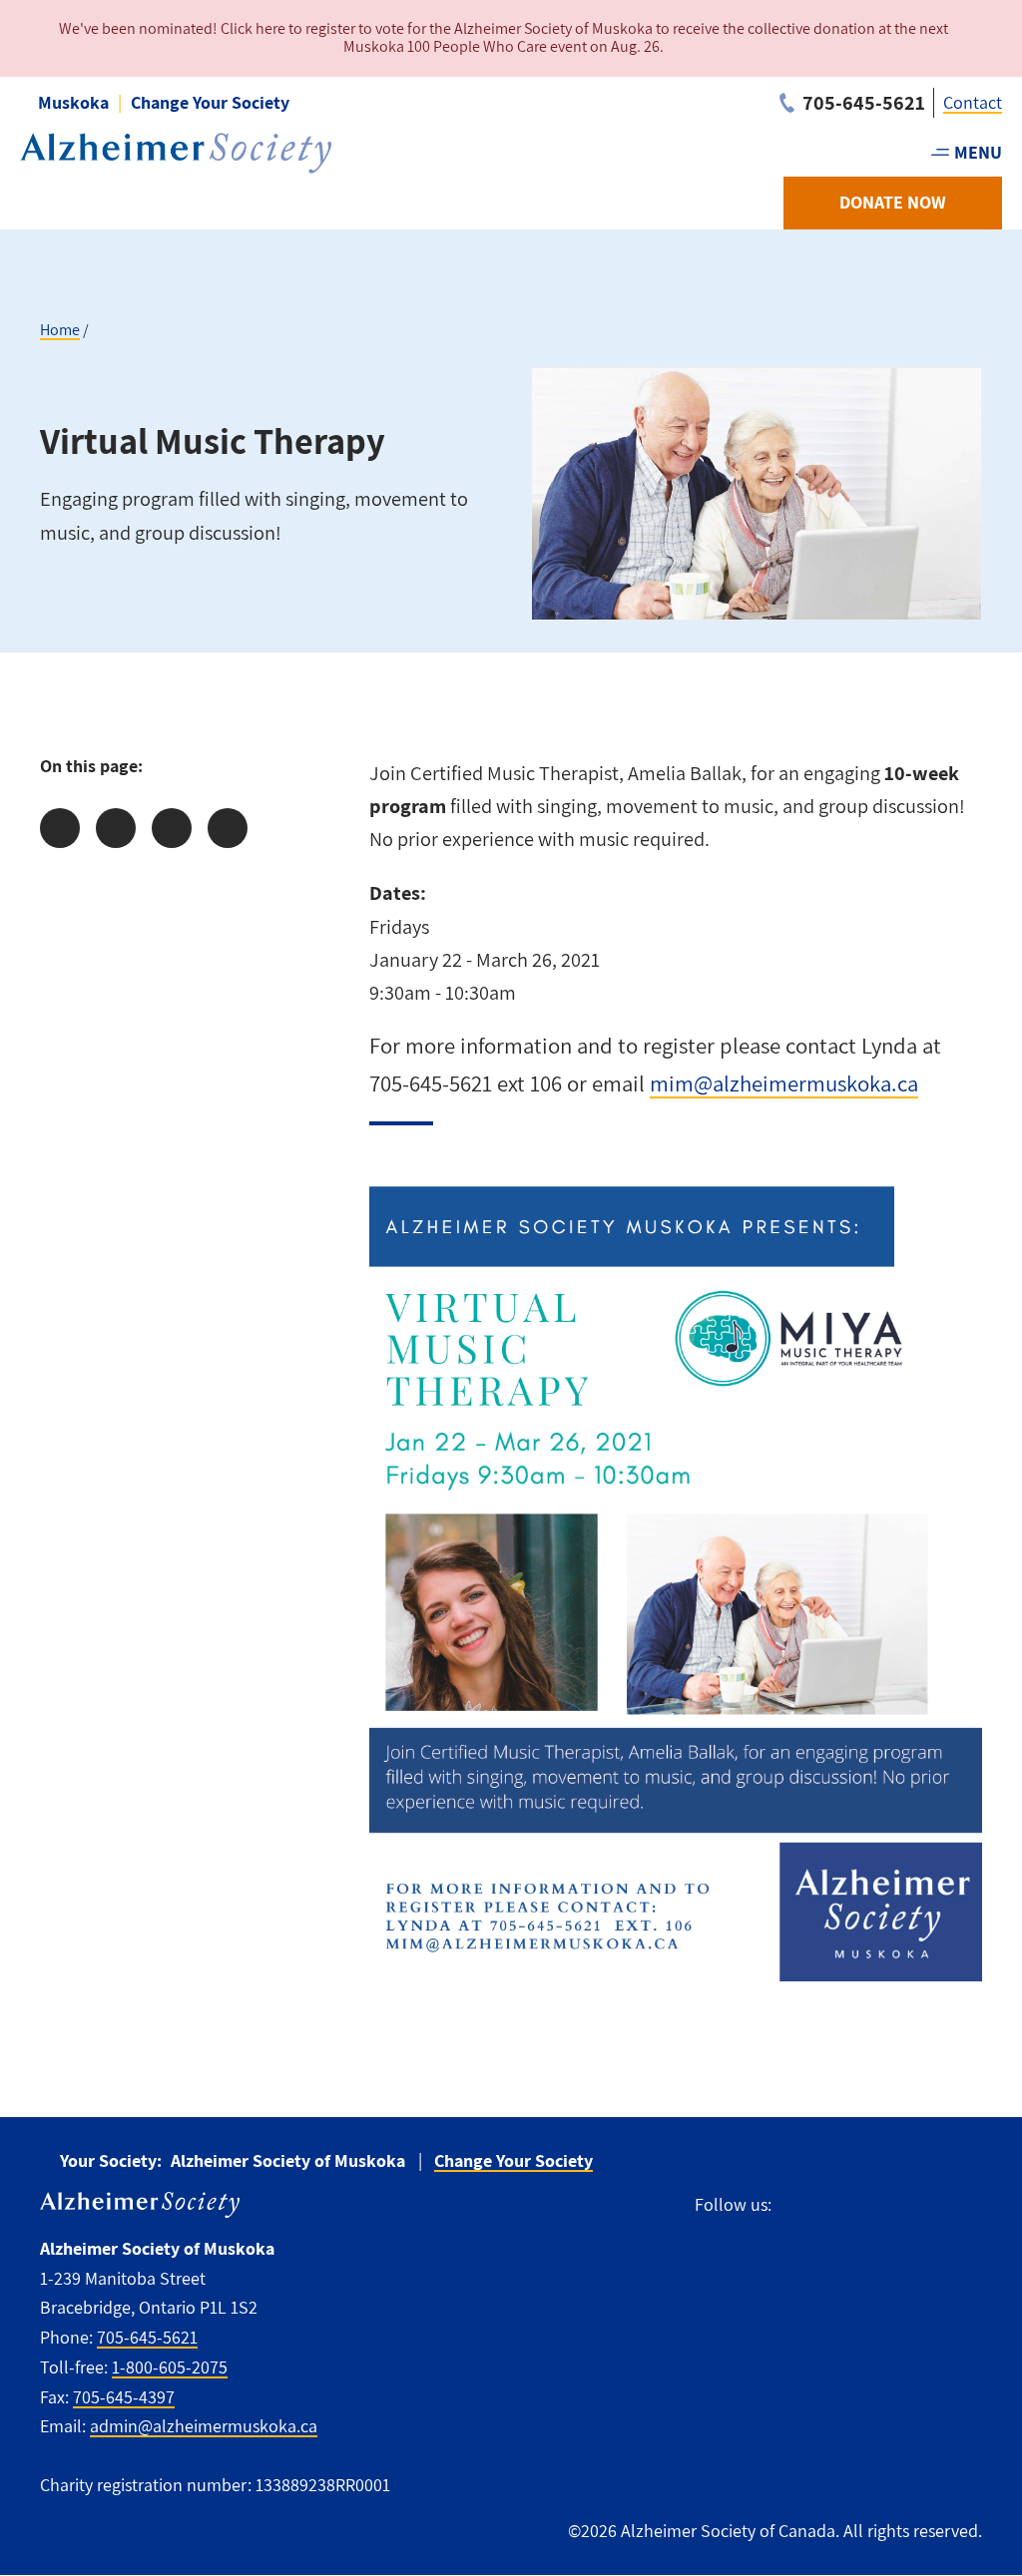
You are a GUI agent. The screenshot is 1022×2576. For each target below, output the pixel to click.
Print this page (228, 828)
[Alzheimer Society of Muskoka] (176, 153)
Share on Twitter (116, 828)
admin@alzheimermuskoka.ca (204, 2426)
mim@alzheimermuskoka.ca (784, 1083)
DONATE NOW (893, 202)
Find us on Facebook (796, 2205)
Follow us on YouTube (924, 2205)
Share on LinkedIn (172, 828)
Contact (973, 102)
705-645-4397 (124, 2397)
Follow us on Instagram (879, 2205)
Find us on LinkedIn (970, 2205)
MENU (978, 152)
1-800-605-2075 (170, 2367)
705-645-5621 (147, 2337)
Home (60, 330)
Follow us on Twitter (835, 2205)
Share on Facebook (60, 828)
